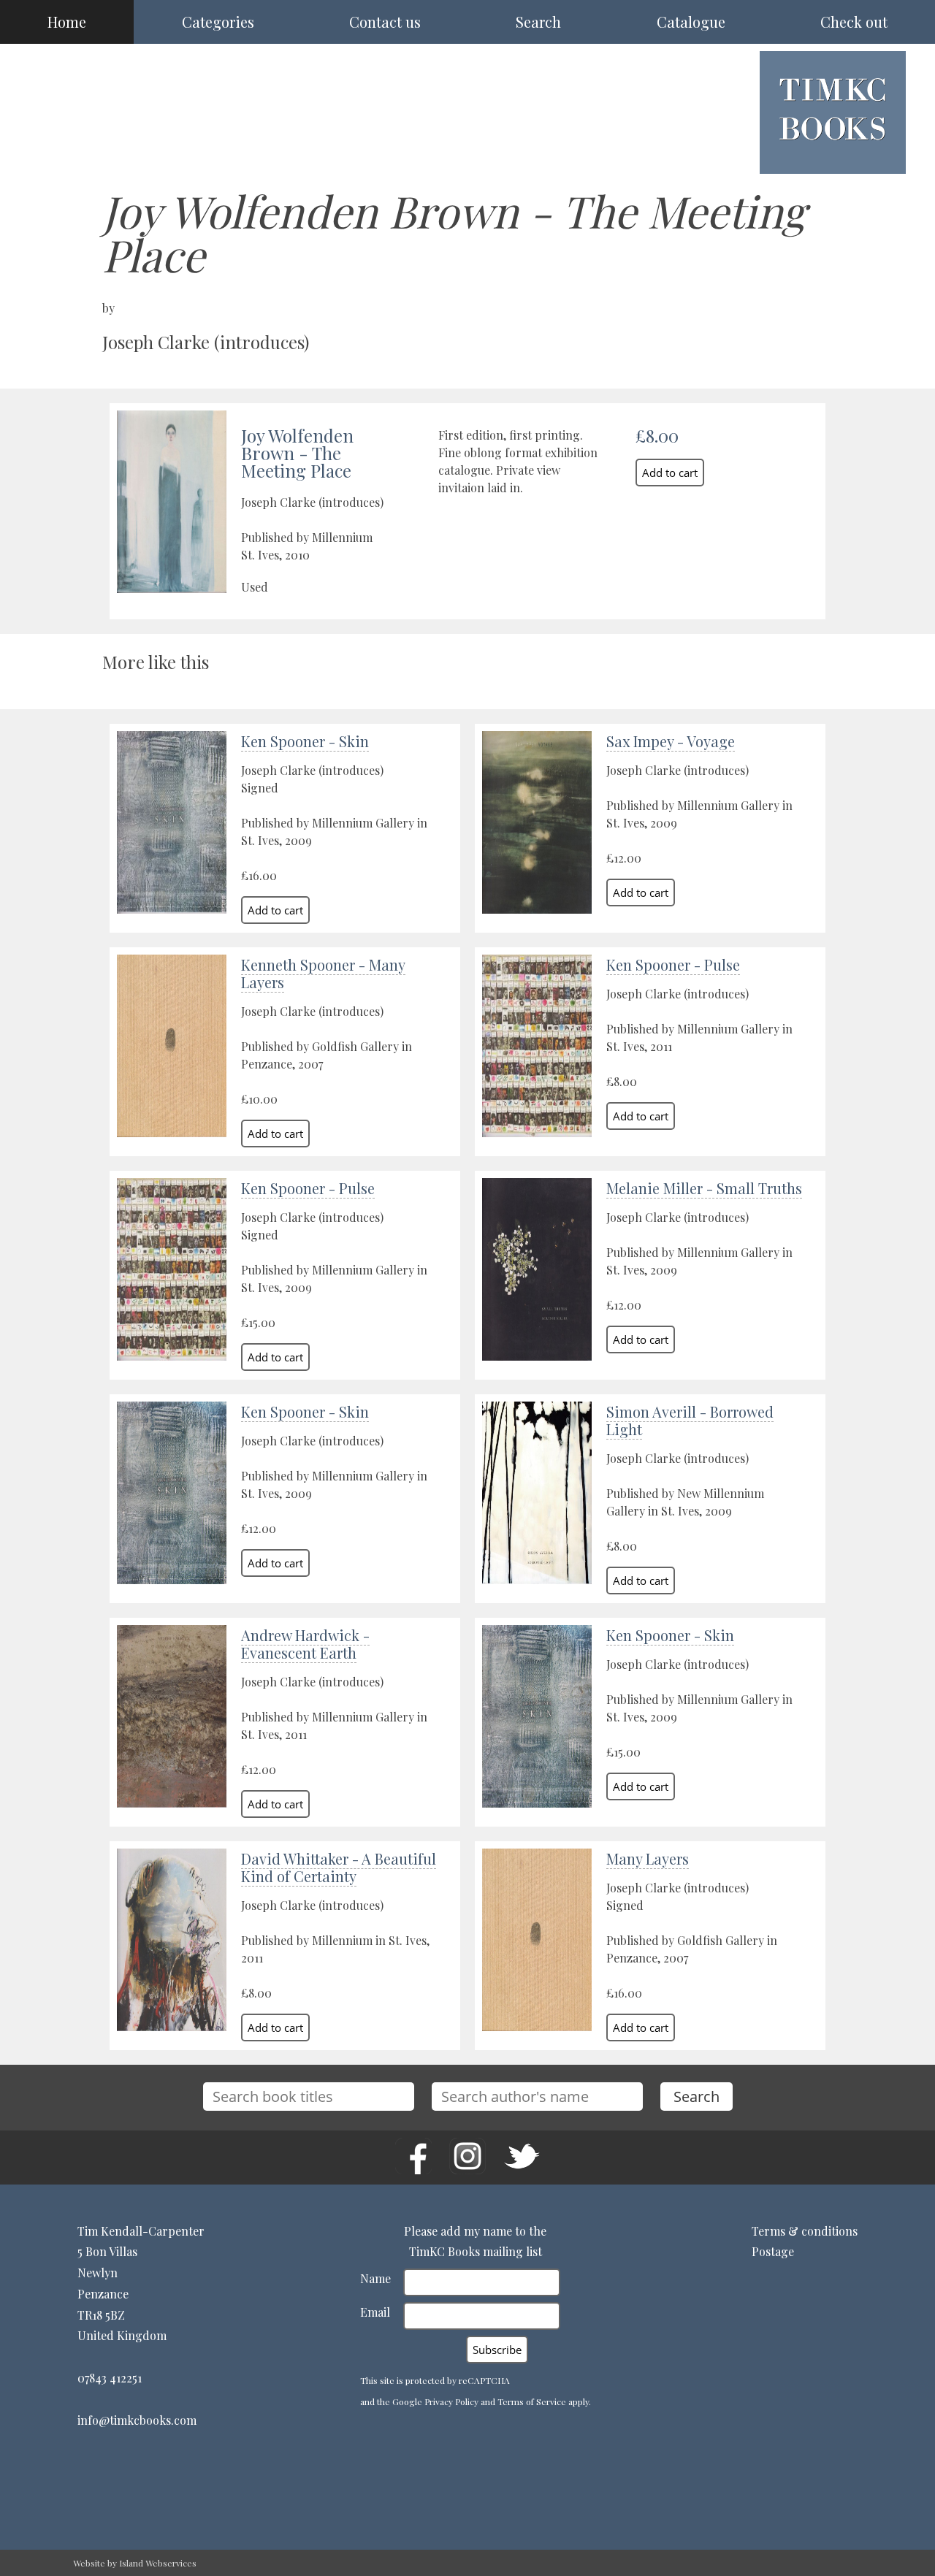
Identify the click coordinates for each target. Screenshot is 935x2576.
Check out (854, 22)
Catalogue (691, 22)
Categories (218, 22)
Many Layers (648, 1858)
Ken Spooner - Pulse (673, 964)
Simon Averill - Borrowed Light (690, 1420)
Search (538, 22)
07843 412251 (110, 2378)
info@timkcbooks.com (137, 2420)
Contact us (385, 22)
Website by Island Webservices (135, 2563)
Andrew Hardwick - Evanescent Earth (305, 1644)
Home (67, 22)
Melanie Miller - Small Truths (704, 1188)
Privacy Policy (451, 2401)
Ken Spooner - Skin (305, 741)
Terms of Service (532, 2401)
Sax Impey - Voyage (671, 741)
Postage (773, 2251)
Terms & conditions (805, 2231)
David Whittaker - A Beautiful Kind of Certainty (339, 1867)
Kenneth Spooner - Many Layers (323, 973)
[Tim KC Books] (833, 152)
